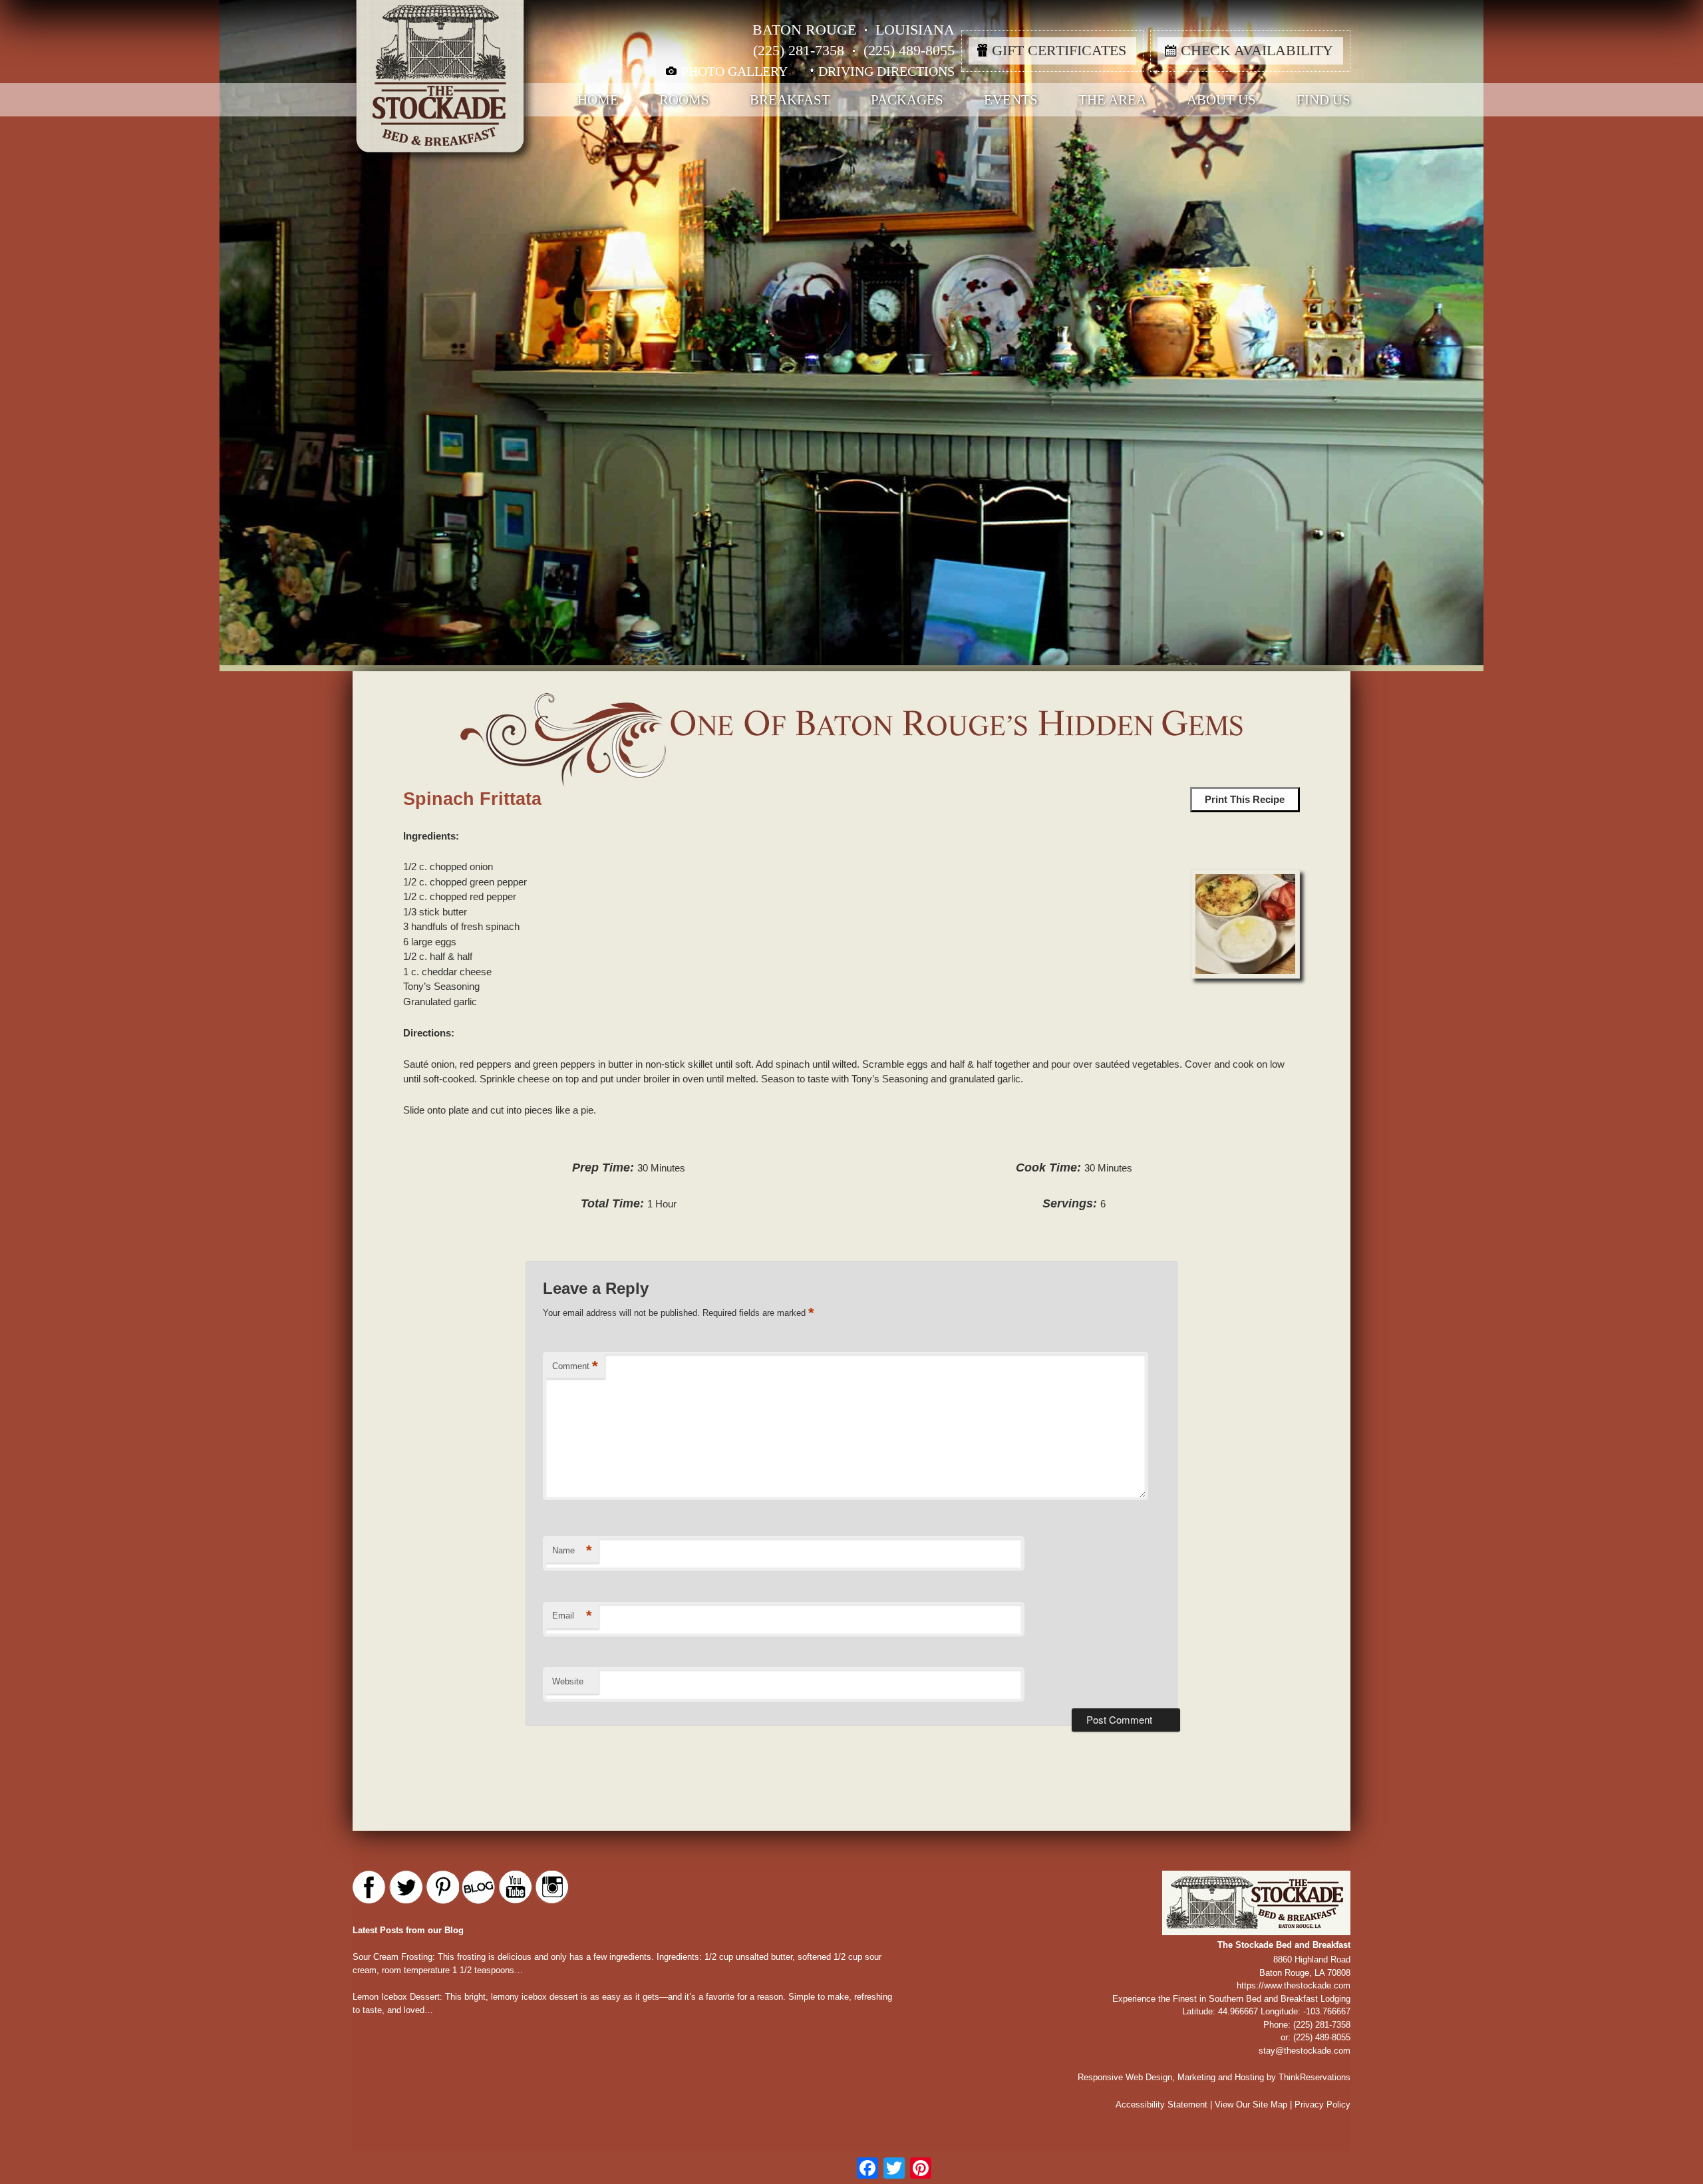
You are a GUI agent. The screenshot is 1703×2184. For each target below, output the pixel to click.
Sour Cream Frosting (392, 1957)
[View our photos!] (552, 1887)
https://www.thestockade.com (1294, 1985)
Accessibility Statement (1161, 2105)
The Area (1112, 100)
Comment (575, 1366)
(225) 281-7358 (799, 50)
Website (568, 1681)
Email (572, 1616)
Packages (907, 100)
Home (598, 100)
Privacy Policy (1322, 2105)
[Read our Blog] (479, 1887)
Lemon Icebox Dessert (396, 1997)
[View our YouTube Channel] (516, 1887)
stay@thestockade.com (1305, 2051)
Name (572, 1550)
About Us (1221, 100)
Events (1011, 100)
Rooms (684, 100)
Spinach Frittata (472, 799)
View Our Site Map (1251, 2105)
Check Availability (1257, 50)
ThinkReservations (1315, 2077)
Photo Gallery (734, 71)
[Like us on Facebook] (369, 1887)
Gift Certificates (1059, 50)
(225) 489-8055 (909, 50)
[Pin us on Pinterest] (442, 1887)
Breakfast (790, 100)
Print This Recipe (1245, 799)
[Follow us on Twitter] (406, 1887)
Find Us (1323, 100)
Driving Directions (886, 71)
